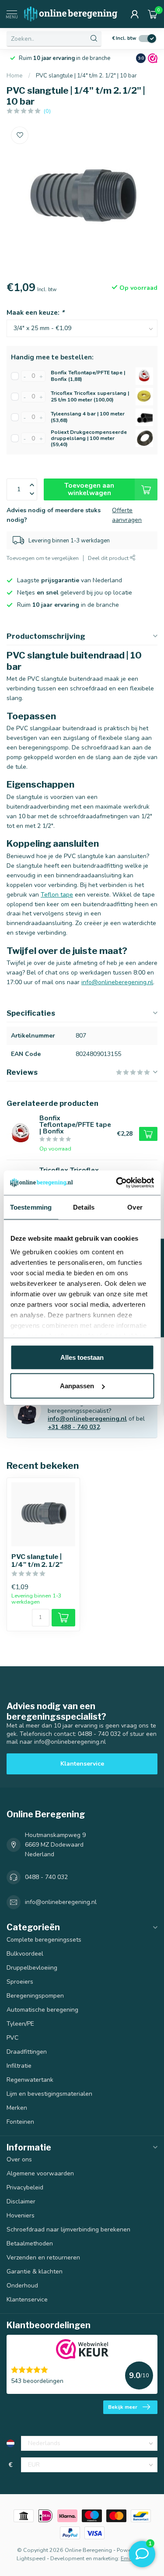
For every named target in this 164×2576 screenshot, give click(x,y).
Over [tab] (135, 1207)
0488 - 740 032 (46, 1877)
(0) (47, 111)
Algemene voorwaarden (40, 2173)
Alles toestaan (82, 1357)
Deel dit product (109, 558)
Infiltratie (19, 2066)
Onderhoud (22, 2286)
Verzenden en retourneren (43, 2258)
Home (15, 76)
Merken (17, 2108)
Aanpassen (77, 1386)
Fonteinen (20, 2122)
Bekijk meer (123, 2407)
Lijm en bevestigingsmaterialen (49, 2094)
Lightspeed (31, 2558)
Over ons (19, 2159)
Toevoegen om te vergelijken (43, 558)
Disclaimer (21, 2201)
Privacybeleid (25, 2187)
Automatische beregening (42, 2010)
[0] (153, 14)
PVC (12, 2038)
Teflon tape (57, 895)
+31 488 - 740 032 (74, 1427)
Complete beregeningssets (44, 1940)
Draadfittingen (27, 2052)
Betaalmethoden (30, 2243)
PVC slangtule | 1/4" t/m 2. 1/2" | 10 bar (86, 76)
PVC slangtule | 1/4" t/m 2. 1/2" (37, 1561)
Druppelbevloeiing (32, 1968)
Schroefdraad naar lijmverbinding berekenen (68, 2229)
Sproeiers (20, 1982)
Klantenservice (82, 1764)
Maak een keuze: (35, 312)
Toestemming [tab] (31, 1207)
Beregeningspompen (35, 1996)
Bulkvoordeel (25, 1954)
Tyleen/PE (20, 2024)
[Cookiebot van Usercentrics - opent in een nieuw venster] (117, 1183)
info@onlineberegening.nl (117, 982)
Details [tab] (84, 1207)
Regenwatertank (30, 2080)
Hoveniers (21, 2215)
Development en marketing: (85, 2558)
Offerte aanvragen (127, 515)
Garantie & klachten (35, 2272)
